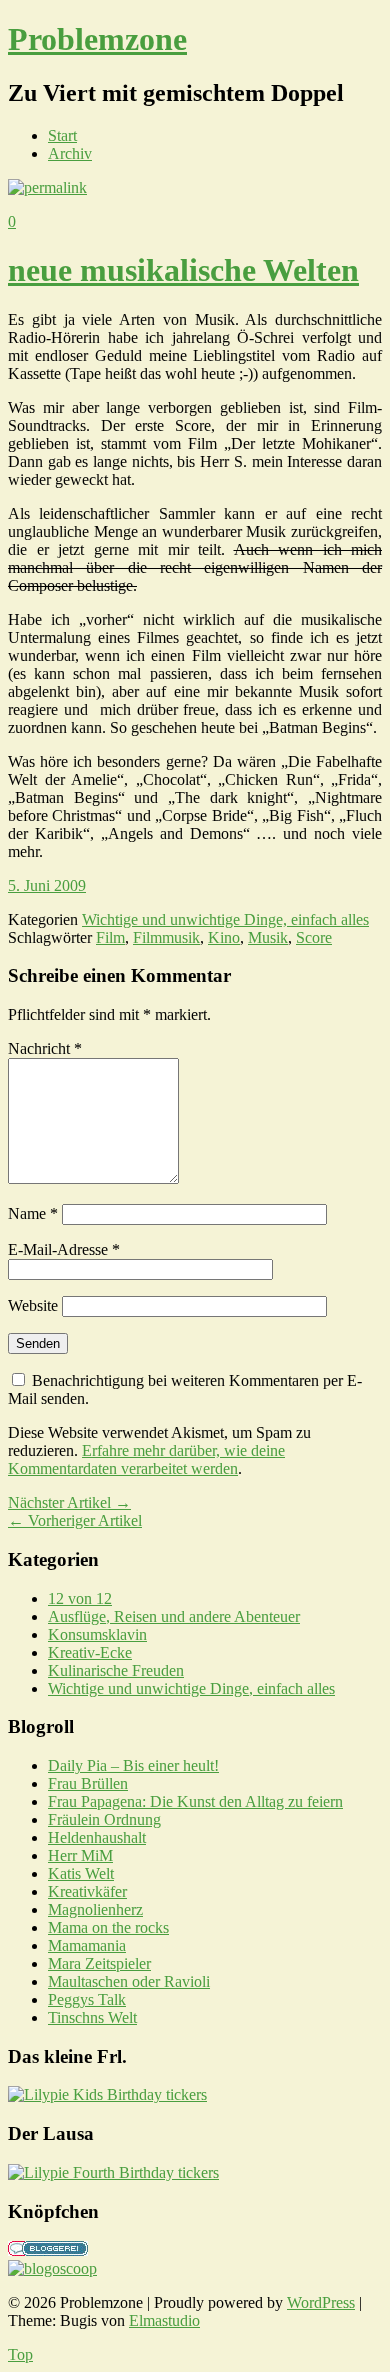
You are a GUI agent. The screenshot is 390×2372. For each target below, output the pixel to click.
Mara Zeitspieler (99, 1963)
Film (110, 937)
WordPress (321, 2302)
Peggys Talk (87, 1999)
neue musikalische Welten (183, 270)
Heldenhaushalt (97, 1837)
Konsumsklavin (97, 1634)
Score (314, 937)
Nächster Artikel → (69, 1502)
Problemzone (97, 39)
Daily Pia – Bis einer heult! (133, 1765)
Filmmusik (166, 937)
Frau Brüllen (88, 1783)
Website (33, 1305)
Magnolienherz (95, 1909)
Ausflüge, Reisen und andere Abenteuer (174, 1616)
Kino (224, 937)
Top (20, 2354)
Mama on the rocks (108, 1927)
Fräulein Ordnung (104, 1819)
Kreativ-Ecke (90, 1652)
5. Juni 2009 (47, 885)
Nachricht (45, 1048)
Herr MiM (80, 1855)
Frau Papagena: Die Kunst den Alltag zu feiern (195, 1801)
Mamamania (87, 1945)
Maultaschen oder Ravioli (129, 1981)
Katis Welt (81, 1873)
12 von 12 (80, 1598)
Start (62, 135)
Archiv (70, 153)
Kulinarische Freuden (116, 1670)
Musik (268, 937)
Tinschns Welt (92, 2017)
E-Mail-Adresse (64, 1249)
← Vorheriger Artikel (75, 1520)
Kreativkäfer (87, 1891)
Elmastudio (164, 2320)
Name (33, 1213)
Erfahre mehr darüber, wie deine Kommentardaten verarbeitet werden (146, 1459)
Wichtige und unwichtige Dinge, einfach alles (225, 919)
